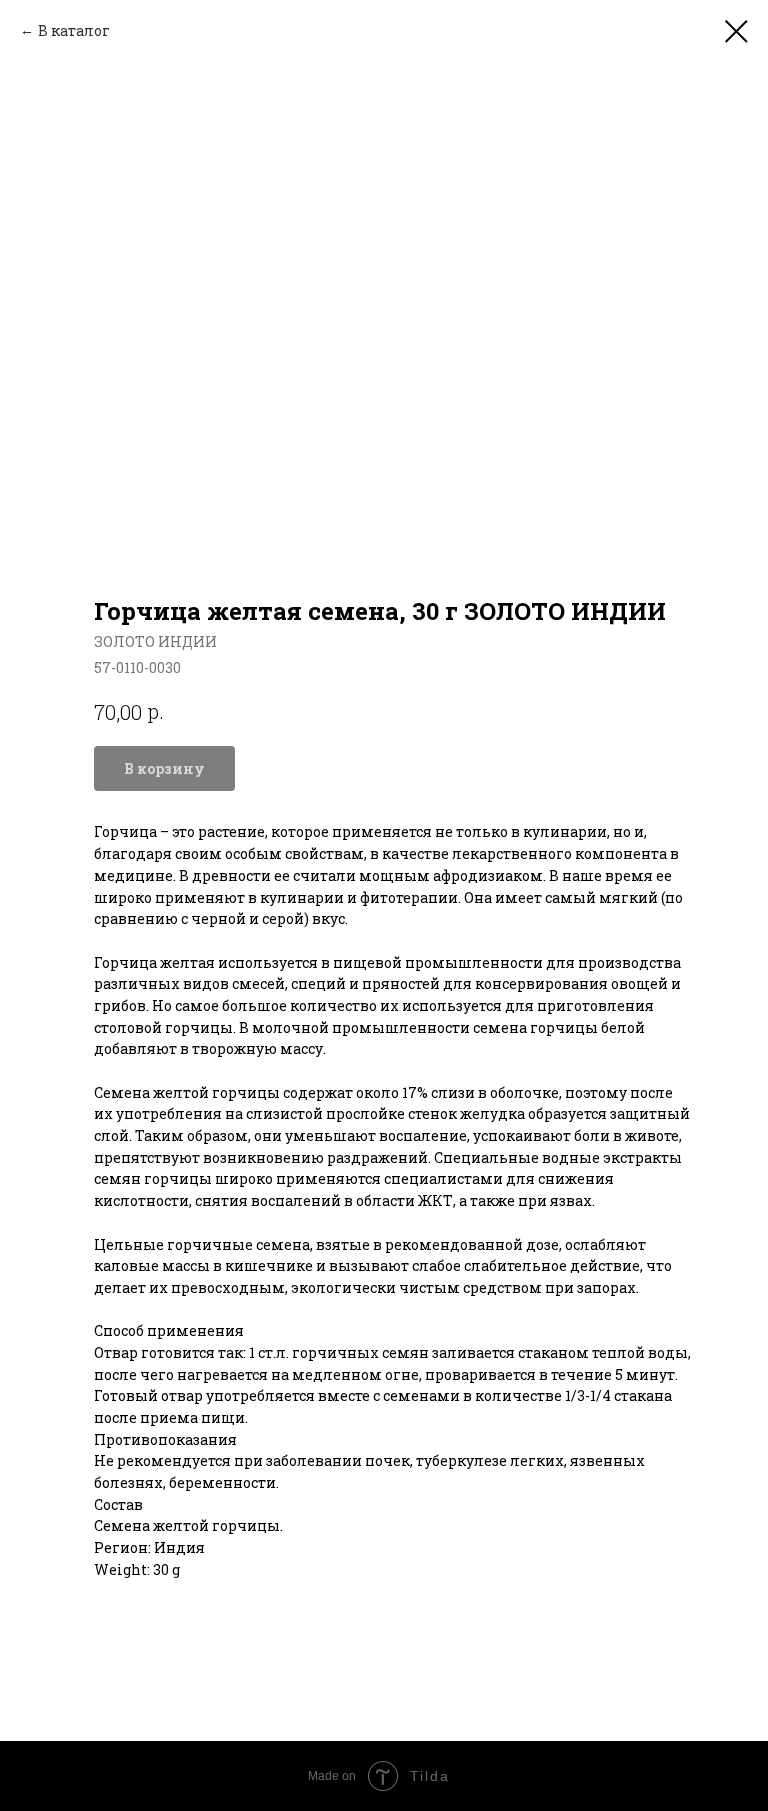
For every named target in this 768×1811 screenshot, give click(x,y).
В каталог (74, 30)
